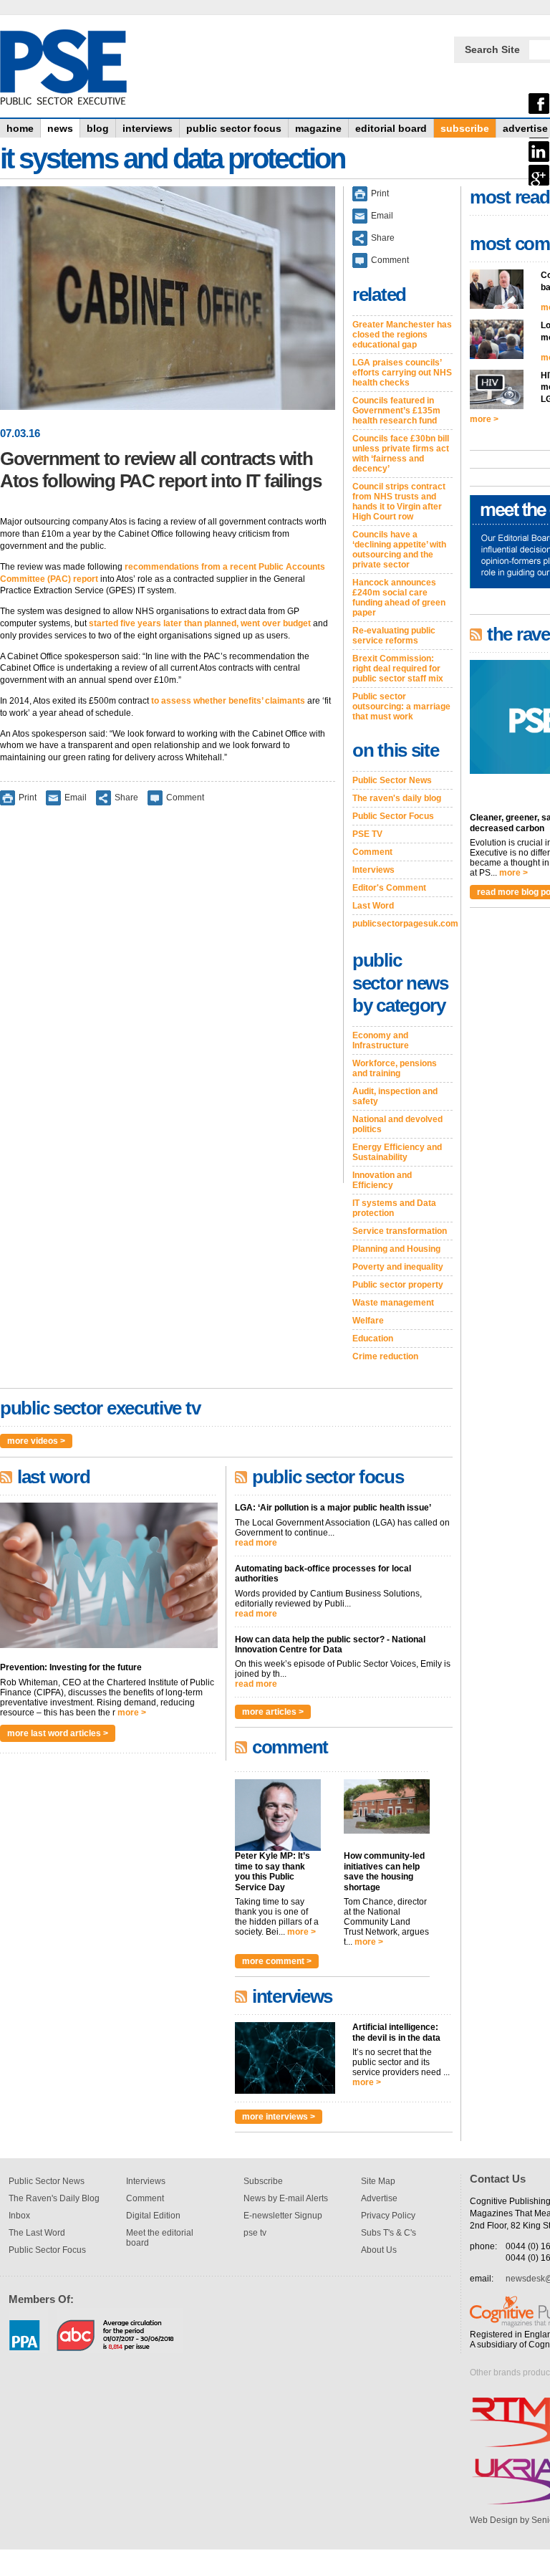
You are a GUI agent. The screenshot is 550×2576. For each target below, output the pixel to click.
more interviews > (279, 2117)
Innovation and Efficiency (382, 1180)
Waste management (393, 1303)
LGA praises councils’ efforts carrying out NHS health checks (402, 373)
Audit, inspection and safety (395, 1096)
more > (132, 1713)
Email (76, 798)
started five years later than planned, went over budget (200, 623)
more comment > (277, 1961)
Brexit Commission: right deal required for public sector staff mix (398, 669)
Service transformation (400, 1231)
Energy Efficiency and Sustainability (397, 1152)
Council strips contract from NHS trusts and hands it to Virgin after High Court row (399, 502)
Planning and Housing (396, 1249)
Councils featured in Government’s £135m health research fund (396, 411)
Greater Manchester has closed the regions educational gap (402, 335)
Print (28, 798)
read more (256, 1543)
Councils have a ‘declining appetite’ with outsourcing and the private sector (399, 550)
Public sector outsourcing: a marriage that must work (401, 707)
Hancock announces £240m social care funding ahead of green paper (399, 598)
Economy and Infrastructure (381, 1040)
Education (373, 1339)
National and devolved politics (397, 1124)
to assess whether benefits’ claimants (228, 701)
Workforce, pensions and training (395, 1068)
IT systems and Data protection (394, 1208)
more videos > (36, 1441)
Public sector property (398, 1285)
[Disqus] (168, 1004)
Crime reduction (385, 1356)
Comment (185, 798)
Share (126, 798)
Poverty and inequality (398, 1267)
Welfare (368, 1321)
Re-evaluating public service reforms (394, 636)
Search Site (492, 49)
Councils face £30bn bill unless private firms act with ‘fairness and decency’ (401, 454)
